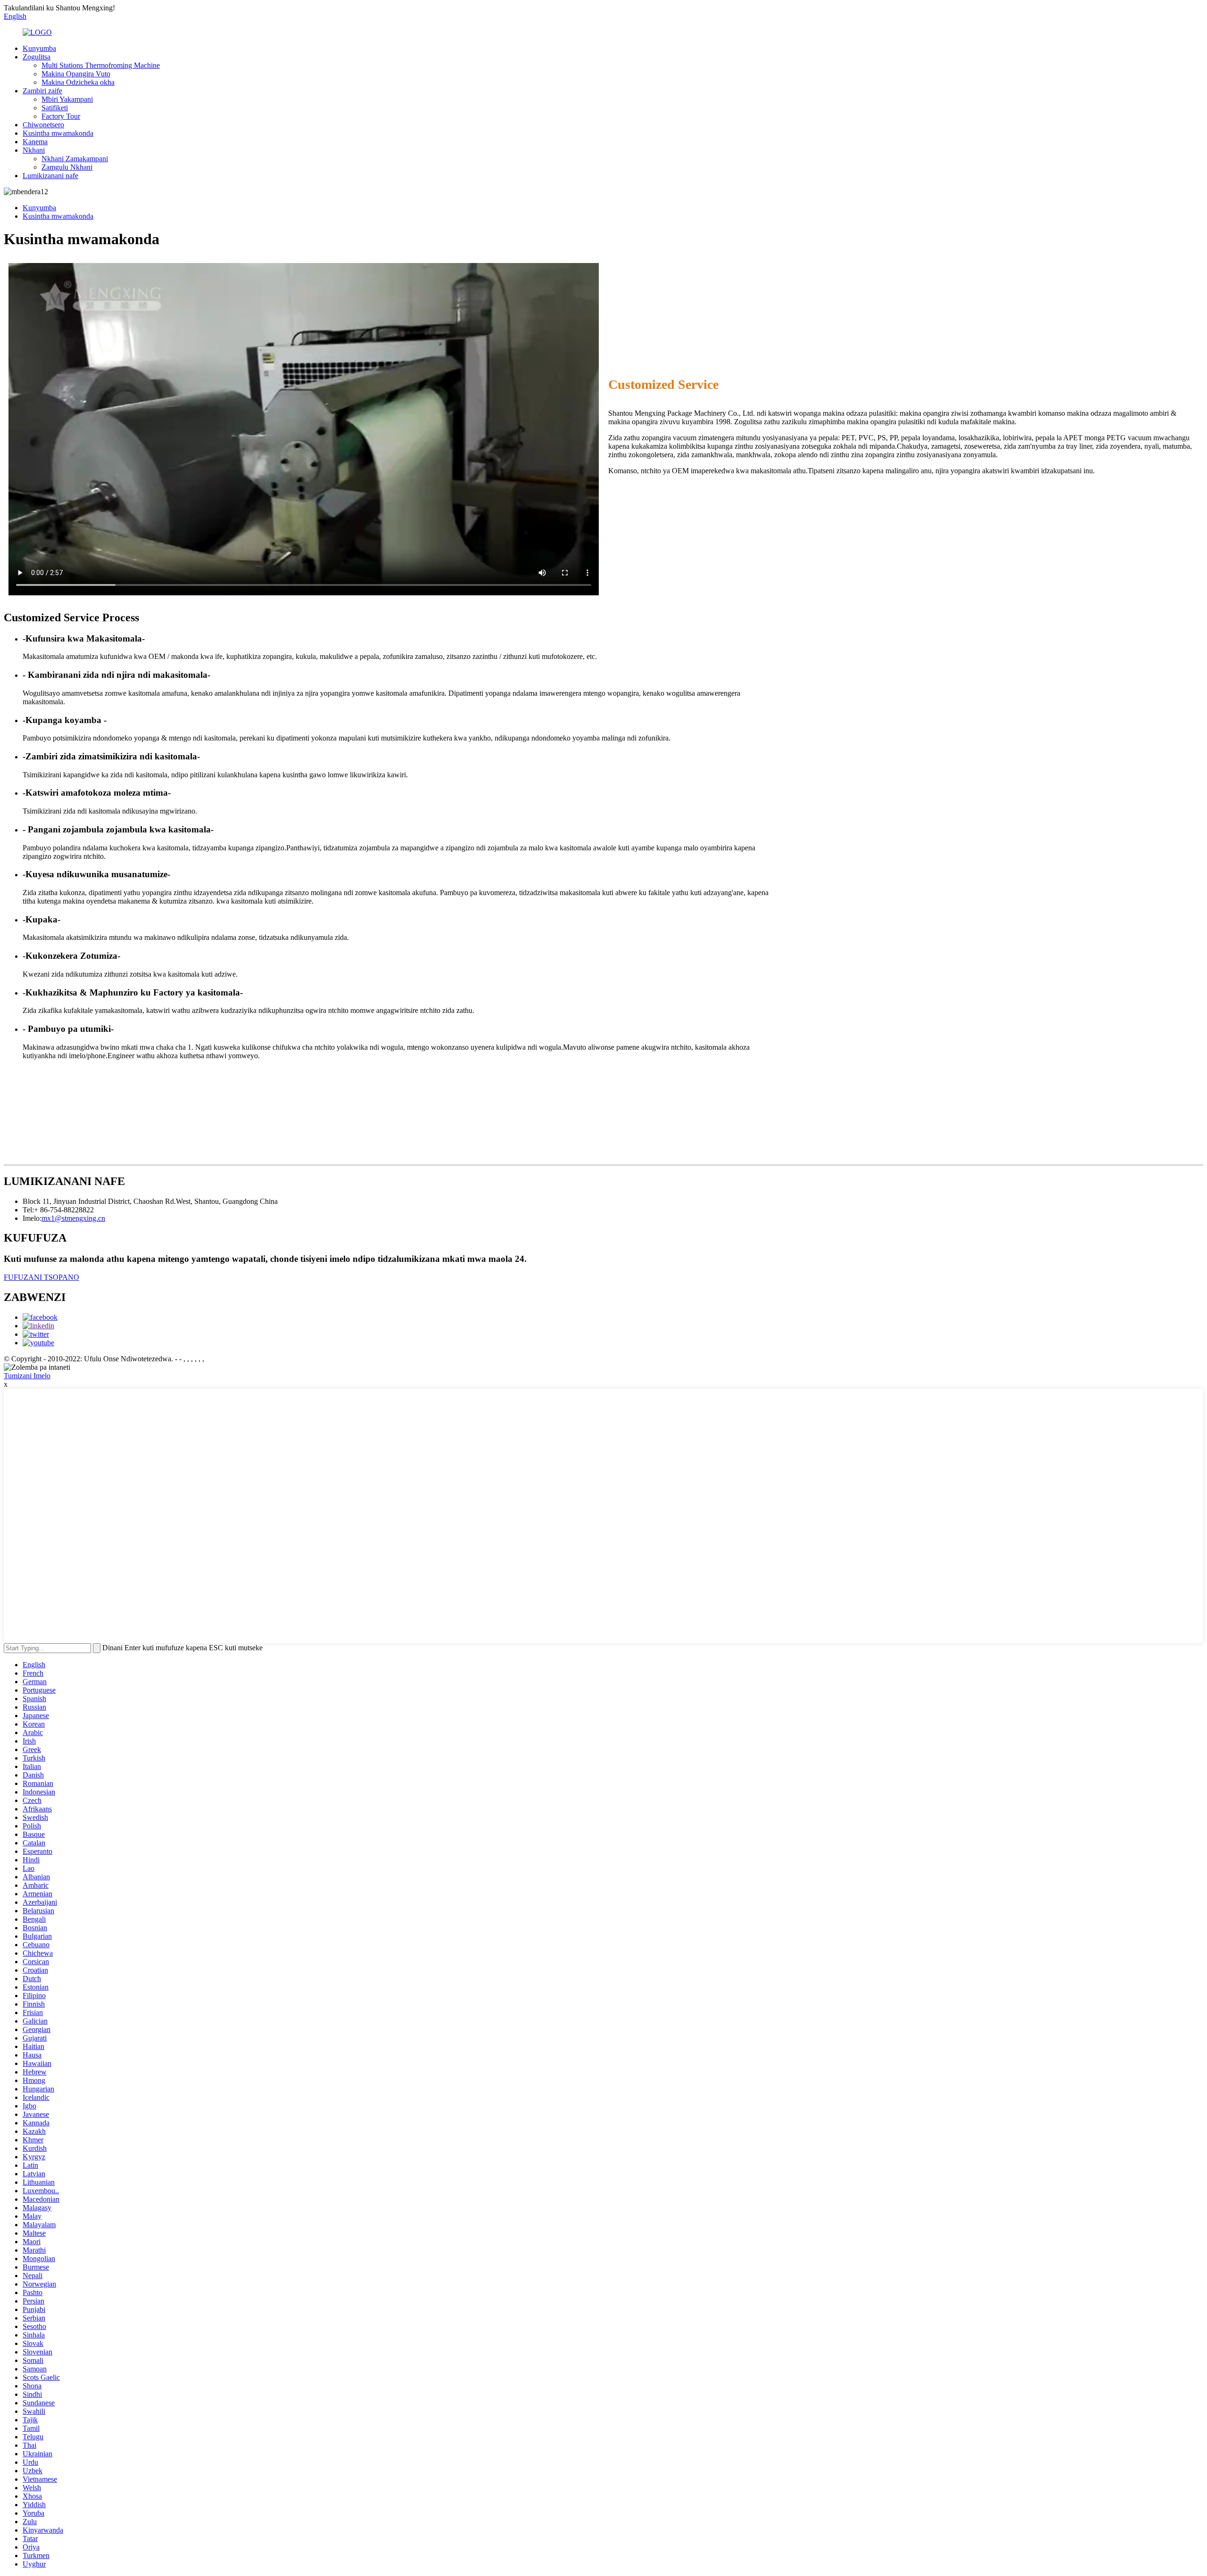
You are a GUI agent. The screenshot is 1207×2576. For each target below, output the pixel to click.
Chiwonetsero (43, 125)
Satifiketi (55, 108)
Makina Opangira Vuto (76, 74)
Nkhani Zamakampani (75, 159)
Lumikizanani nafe (50, 176)
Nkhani (34, 150)
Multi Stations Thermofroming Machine (101, 65)
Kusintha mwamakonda (58, 133)
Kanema (35, 142)
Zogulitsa (37, 57)
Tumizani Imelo (27, 1376)
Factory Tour (61, 116)
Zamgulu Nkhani (67, 167)
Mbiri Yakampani (67, 99)
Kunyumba (39, 48)
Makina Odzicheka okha (78, 82)
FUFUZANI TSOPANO (41, 1277)
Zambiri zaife (42, 91)
